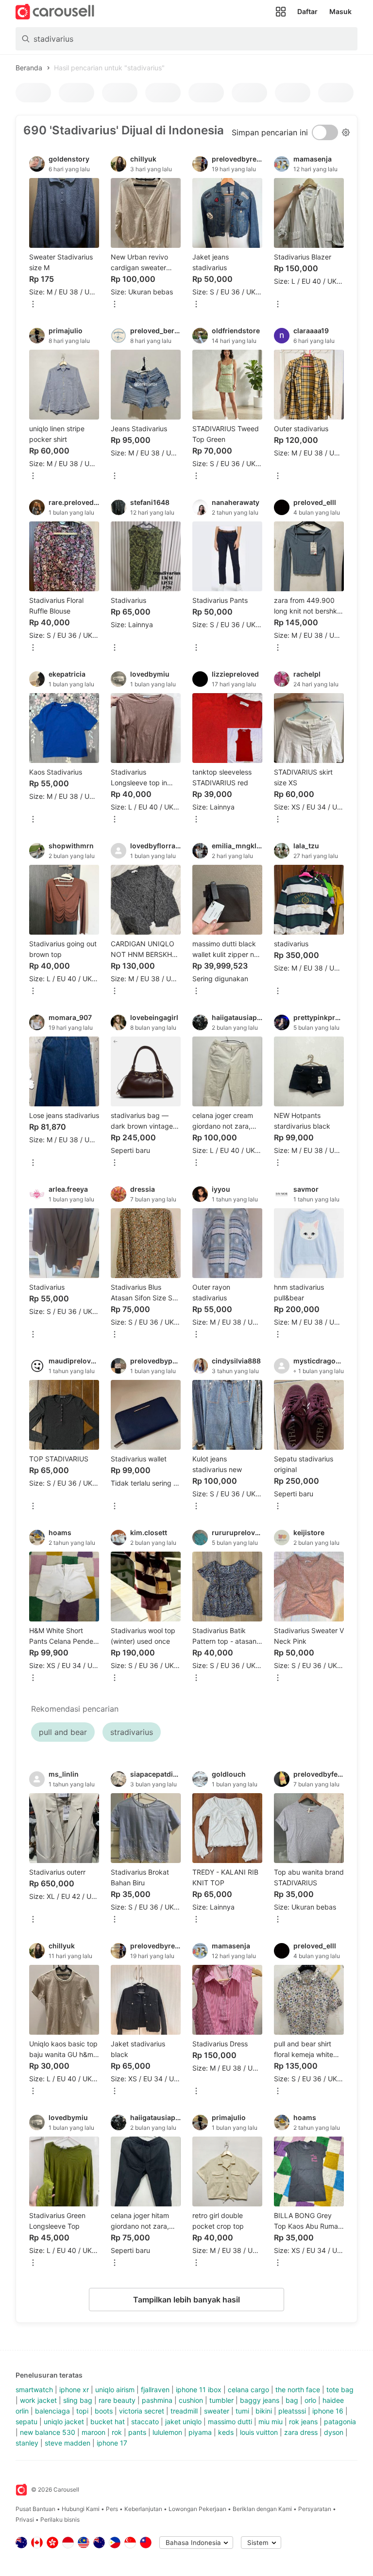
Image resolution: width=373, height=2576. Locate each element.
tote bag (340, 2390)
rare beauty (117, 2400)
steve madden (68, 2443)
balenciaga (52, 2411)
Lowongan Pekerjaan (197, 2509)
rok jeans (303, 2422)
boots (104, 2411)
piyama (200, 2432)
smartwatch (34, 2390)
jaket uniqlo (183, 2422)
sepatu (26, 2422)
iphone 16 (328, 2411)
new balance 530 (48, 2432)
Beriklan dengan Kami (262, 2509)
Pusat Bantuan (35, 2509)
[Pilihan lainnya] (33, 305)
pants (137, 2432)
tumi (242, 2411)
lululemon (167, 2432)
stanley (27, 2443)
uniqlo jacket (64, 2422)
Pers (112, 2509)
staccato (145, 2422)
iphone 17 (112, 2443)
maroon (93, 2432)
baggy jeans (260, 2400)
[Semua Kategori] (281, 12)
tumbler (221, 2400)
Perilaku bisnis (60, 2519)
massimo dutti (230, 2422)
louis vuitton (259, 2432)
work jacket (38, 2400)
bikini (264, 2411)
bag (292, 2400)
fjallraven (155, 2390)
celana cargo (248, 2390)
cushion (191, 2400)
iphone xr (74, 2390)
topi (82, 2411)
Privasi (25, 2519)
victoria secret (142, 2411)
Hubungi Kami (81, 2509)
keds (226, 2432)
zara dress (301, 2432)
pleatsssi (292, 2411)
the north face (298, 2390)
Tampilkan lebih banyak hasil (186, 2300)
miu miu (271, 2422)
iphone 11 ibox (199, 2390)
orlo (310, 2400)
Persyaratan (315, 2509)
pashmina (157, 2400)
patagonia (340, 2422)
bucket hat (108, 2422)
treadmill (184, 2411)
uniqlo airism (115, 2390)
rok (117, 2432)
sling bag (78, 2400)
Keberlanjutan (143, 2509)
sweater (217, 2411)
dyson (334, 2432)
